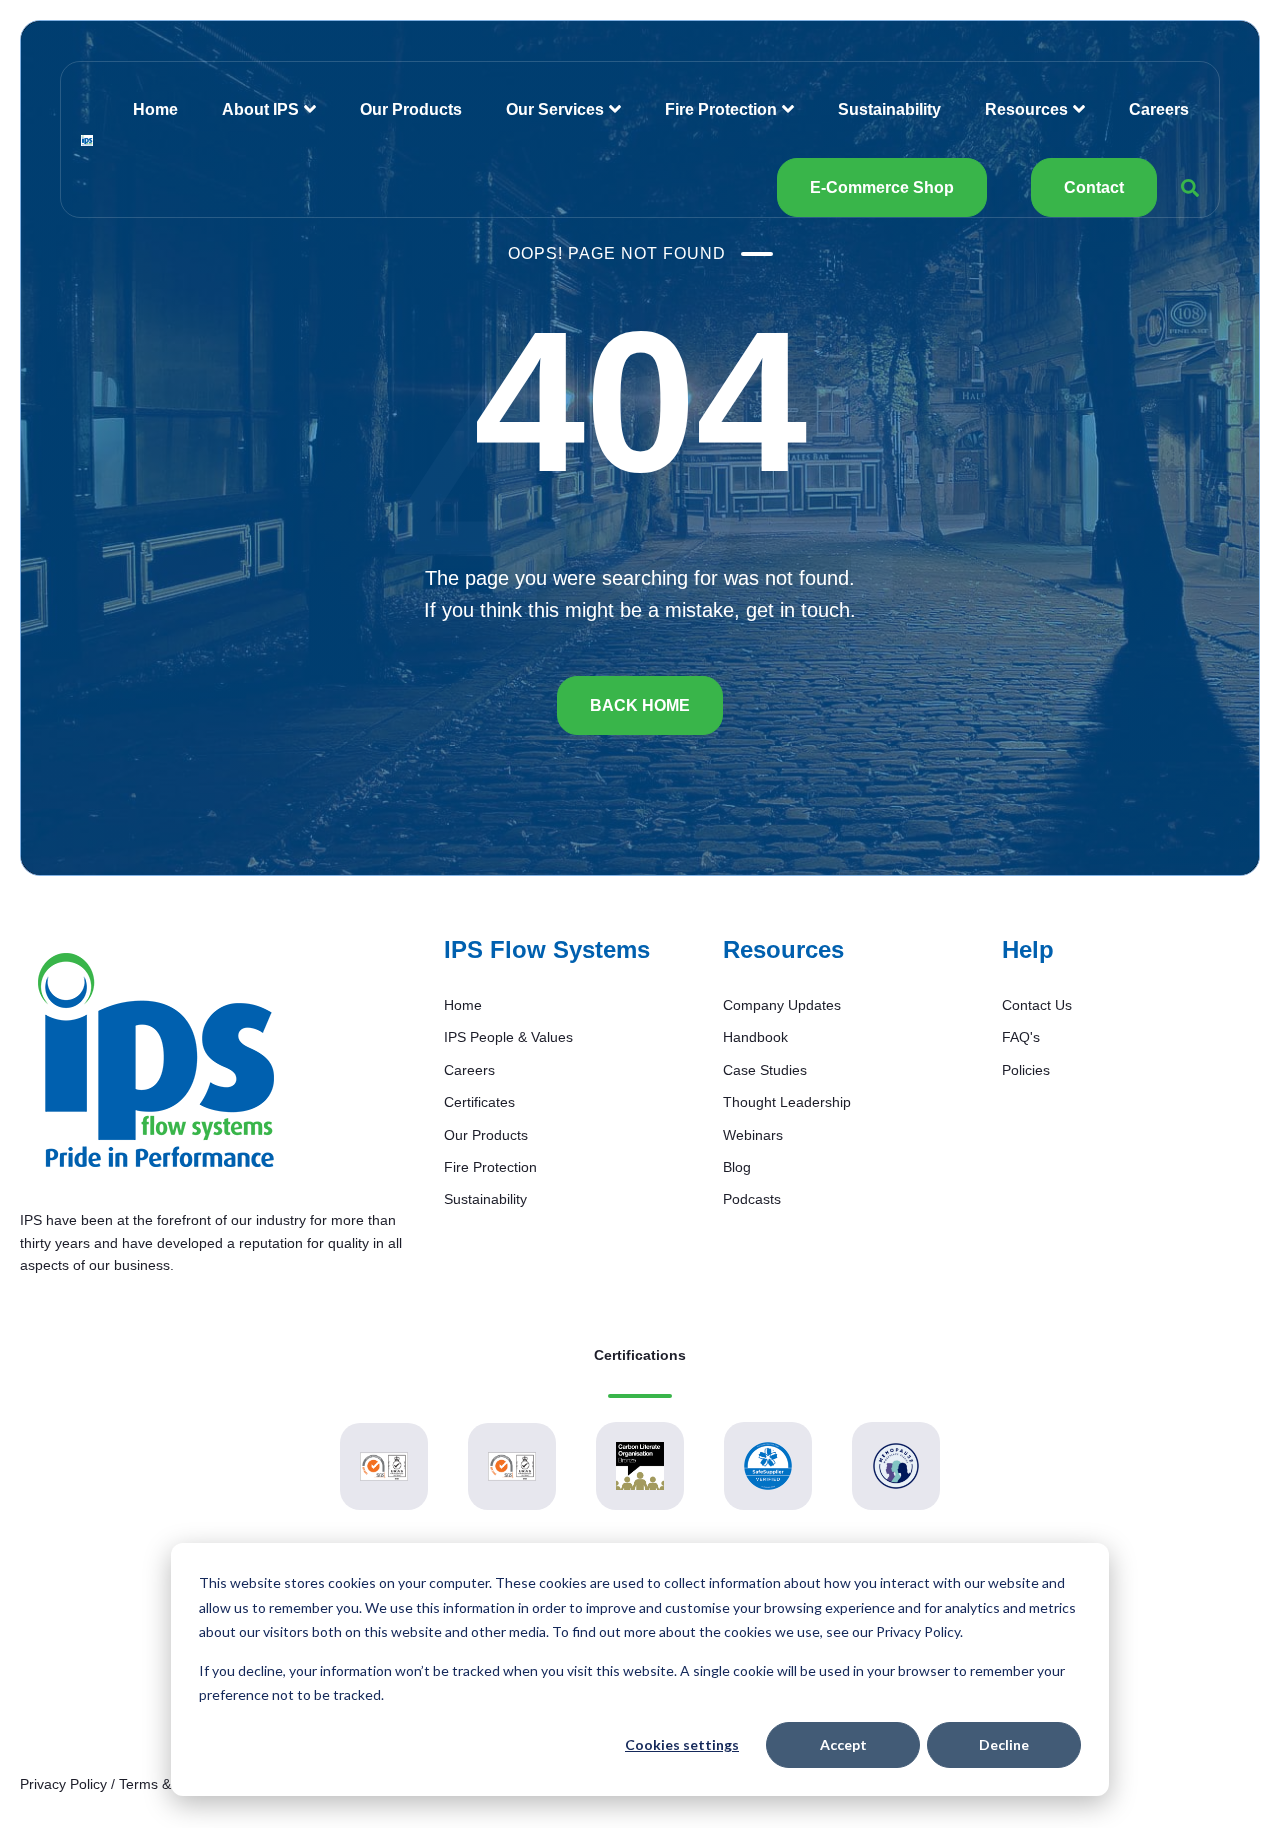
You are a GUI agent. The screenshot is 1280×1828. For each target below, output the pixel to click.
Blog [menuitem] (737, 1167)
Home (155, 109)
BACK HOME (640, 705)
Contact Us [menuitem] (1037, 1005)
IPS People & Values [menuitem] (508, 1037)
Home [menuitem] (463, 1005)
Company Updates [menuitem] (782, 1005)
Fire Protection (721, 109)
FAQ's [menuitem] (1021, 1037)
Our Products (411, 109)
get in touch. (801, 610)
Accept (843, 1744)
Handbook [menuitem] (755, 1037)
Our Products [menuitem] (486, 1135)
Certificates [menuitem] (479, 1102)
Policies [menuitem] (1026, 1070)
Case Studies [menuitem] (765, 1070)
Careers (1159, 109)
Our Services (555, 109)
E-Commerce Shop (882, 187)
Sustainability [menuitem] (485, 1199)
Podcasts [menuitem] (752, 1199)
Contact (1094, 187)
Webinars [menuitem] (753, 1135)
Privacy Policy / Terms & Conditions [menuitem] (131, 1784)
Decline (1004, 1744)
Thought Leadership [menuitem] (787, 1102)
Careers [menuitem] (469, 1070)
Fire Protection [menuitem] (490, 1167)
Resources (1026, 109)
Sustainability (889, 109)
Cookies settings (682, 1744)
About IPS (260, 109)
